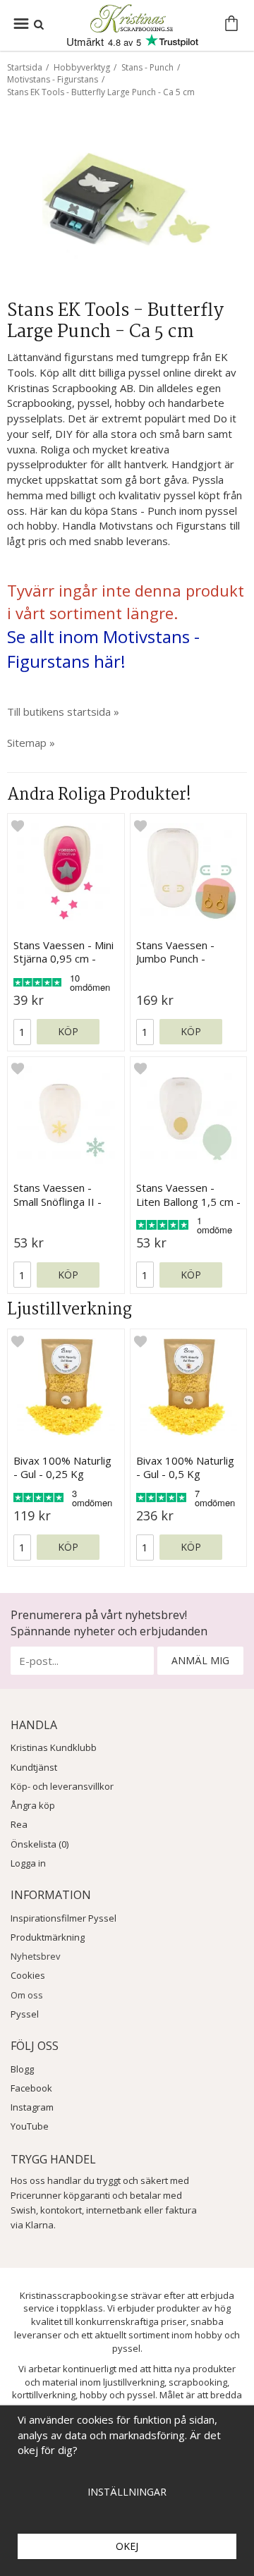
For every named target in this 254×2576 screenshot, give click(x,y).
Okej (127, 2546)
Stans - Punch (147, 67)
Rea (19, 1824)
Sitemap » (31, 743)
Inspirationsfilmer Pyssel (64, 1918)
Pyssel (25, 2014)
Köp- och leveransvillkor (62, 1786)
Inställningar (127, 2492)
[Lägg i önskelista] (18, 825)
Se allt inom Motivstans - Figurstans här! (103, 649)
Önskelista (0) (40, 1844)
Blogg (22, 2069)
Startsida (25, 67)
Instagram (32, 2107)
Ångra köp (33, 1805)
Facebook (31, 2088)
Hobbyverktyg (82, 67)
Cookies (28, 1975)
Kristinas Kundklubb (54, 1747)
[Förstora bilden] (127, 204)
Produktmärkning (48, 1937)
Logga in (28, 1863)
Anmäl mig (200, 1660)
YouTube (30, 2126)
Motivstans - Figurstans (53, 79)
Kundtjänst (34, 1767)
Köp (68, 1031)
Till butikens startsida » (63, 712)
